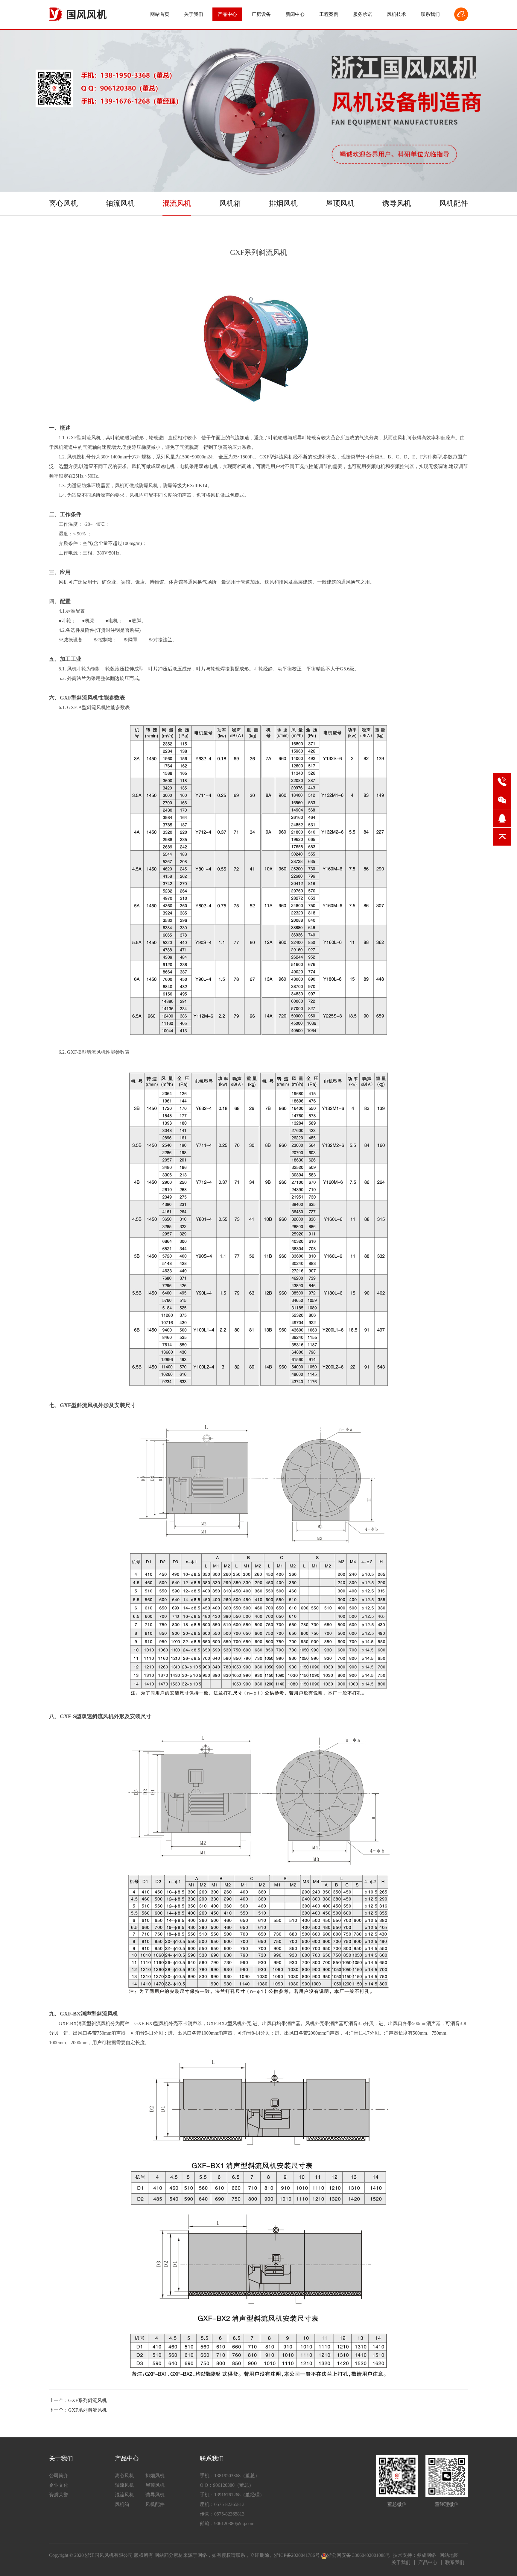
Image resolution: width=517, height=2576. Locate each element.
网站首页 (160, 14)
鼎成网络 (426, 2555)
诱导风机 (397, 203)
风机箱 (230, 203)
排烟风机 (283, 203)
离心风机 (63, 203)
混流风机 (177, 203)
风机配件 (454, 203)
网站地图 (449, 2555)
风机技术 (396, 14)
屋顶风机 (340, 203)
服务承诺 (363, 14)
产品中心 (227, 14)
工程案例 (329, 14)
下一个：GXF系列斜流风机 (78, 2410)
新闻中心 (295, 14)
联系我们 (430, 14)
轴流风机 (120, 203)
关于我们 (194, 14)
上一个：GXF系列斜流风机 (78, 2400)
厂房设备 (261, 14)
